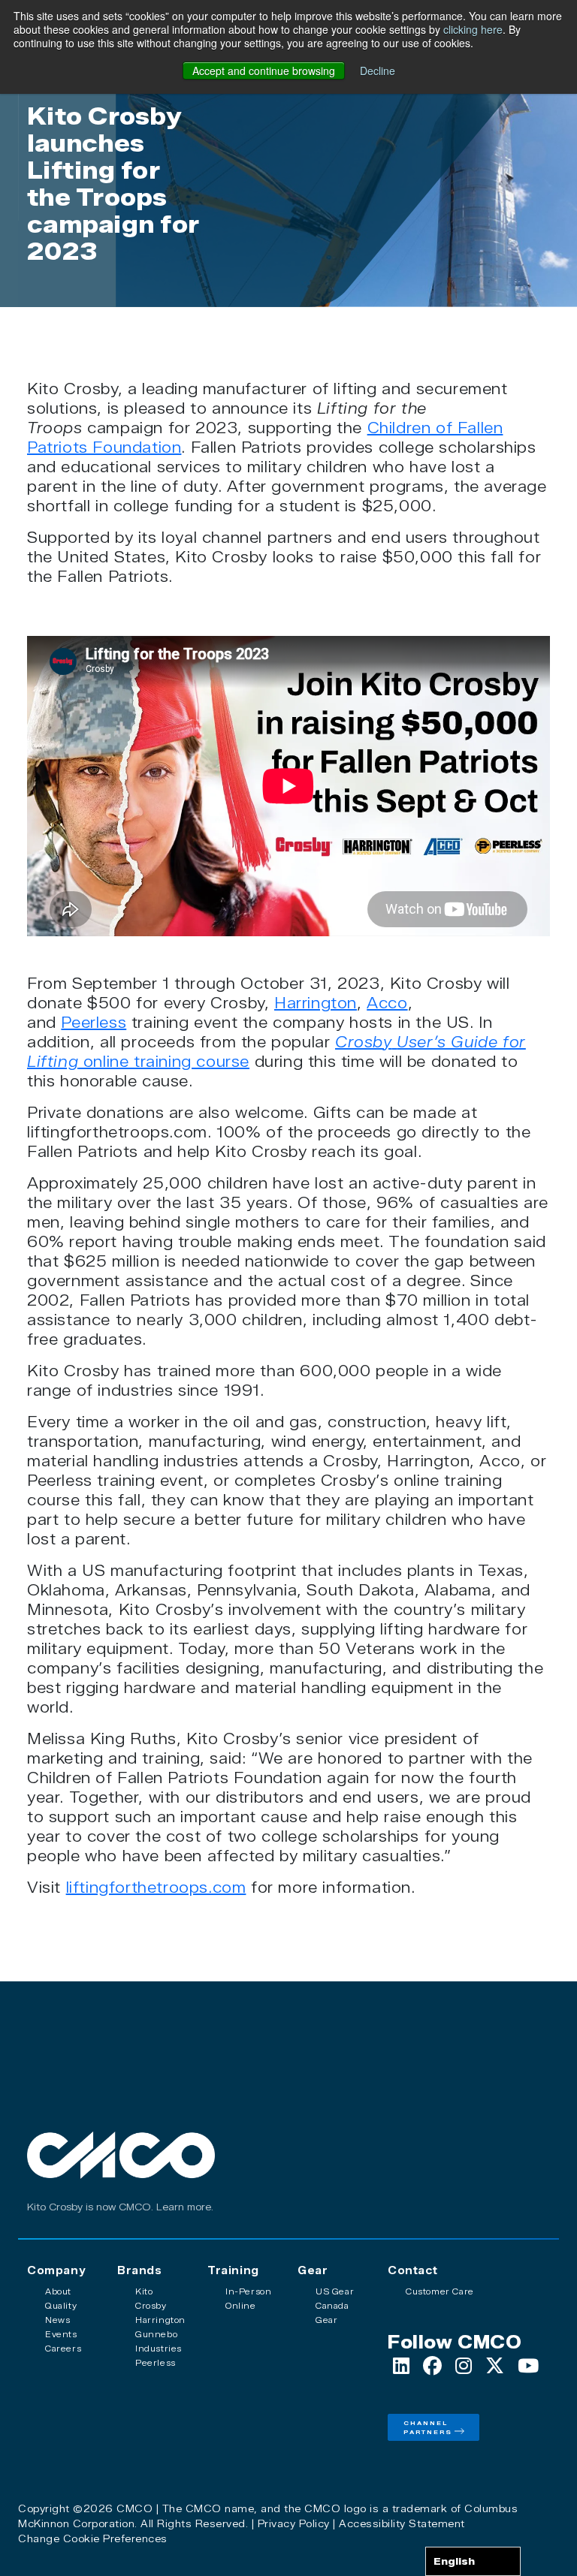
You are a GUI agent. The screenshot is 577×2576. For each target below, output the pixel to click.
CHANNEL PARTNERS (428, 2427)
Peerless (94, 1023)
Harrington (316, 1003)
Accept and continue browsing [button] (264, 71)
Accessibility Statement (402, 2523)
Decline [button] (378, 71)
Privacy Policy (294, 2523)
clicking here (473, 29)
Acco (387, 1003)
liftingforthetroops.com (156, 1888)
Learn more (184, 2207)
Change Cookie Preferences (93, 2538)
